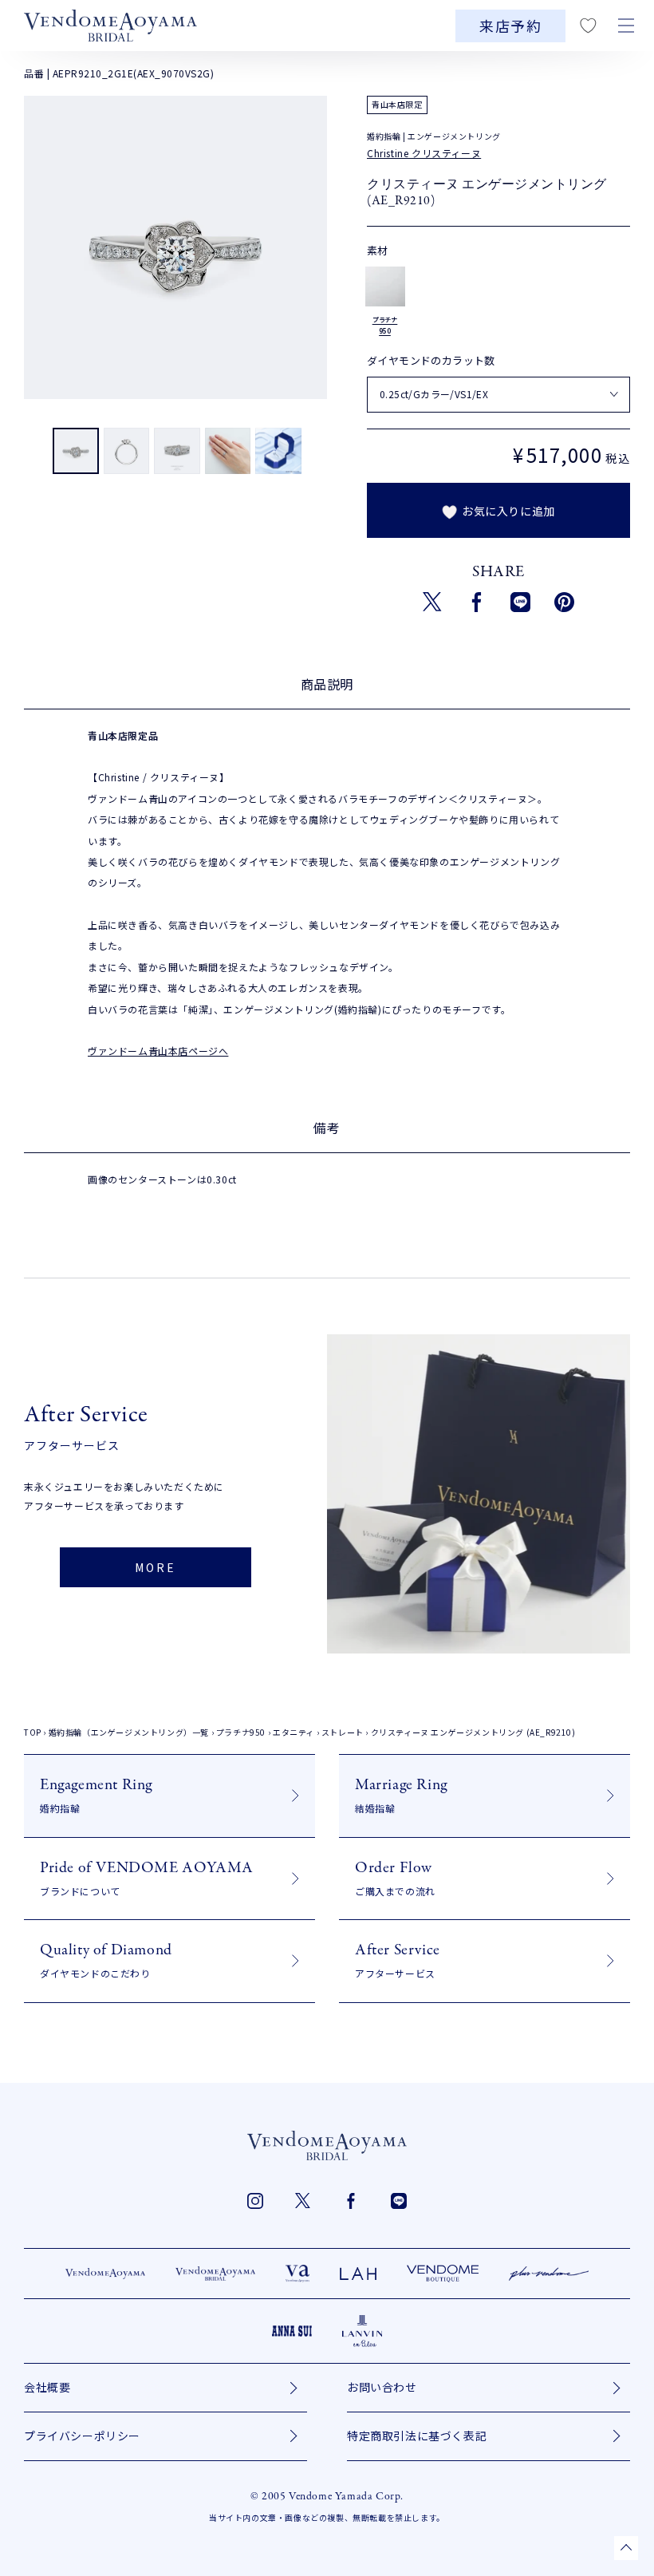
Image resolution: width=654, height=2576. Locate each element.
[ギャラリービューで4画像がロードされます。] (228, 451)
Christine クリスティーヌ (424, 153)
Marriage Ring (401, 1794)
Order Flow (395, 1877)
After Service (398, 1960)
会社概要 (47, 2387)
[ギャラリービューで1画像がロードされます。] (76, 451)
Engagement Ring (96, 1794)
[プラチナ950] (385, 286)
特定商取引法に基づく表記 (417, 2436)
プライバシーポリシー (82, 2436)
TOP (33, 1732)
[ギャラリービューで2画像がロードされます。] (127, 451)
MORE (155, 1567)
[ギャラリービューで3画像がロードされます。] (177, 451)
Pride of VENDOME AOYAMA (147, 1877)
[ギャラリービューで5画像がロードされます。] (278, 451)
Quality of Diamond (106, 1960)
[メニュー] (626, 26)
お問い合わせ (382, 2387)
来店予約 (510, 26)
